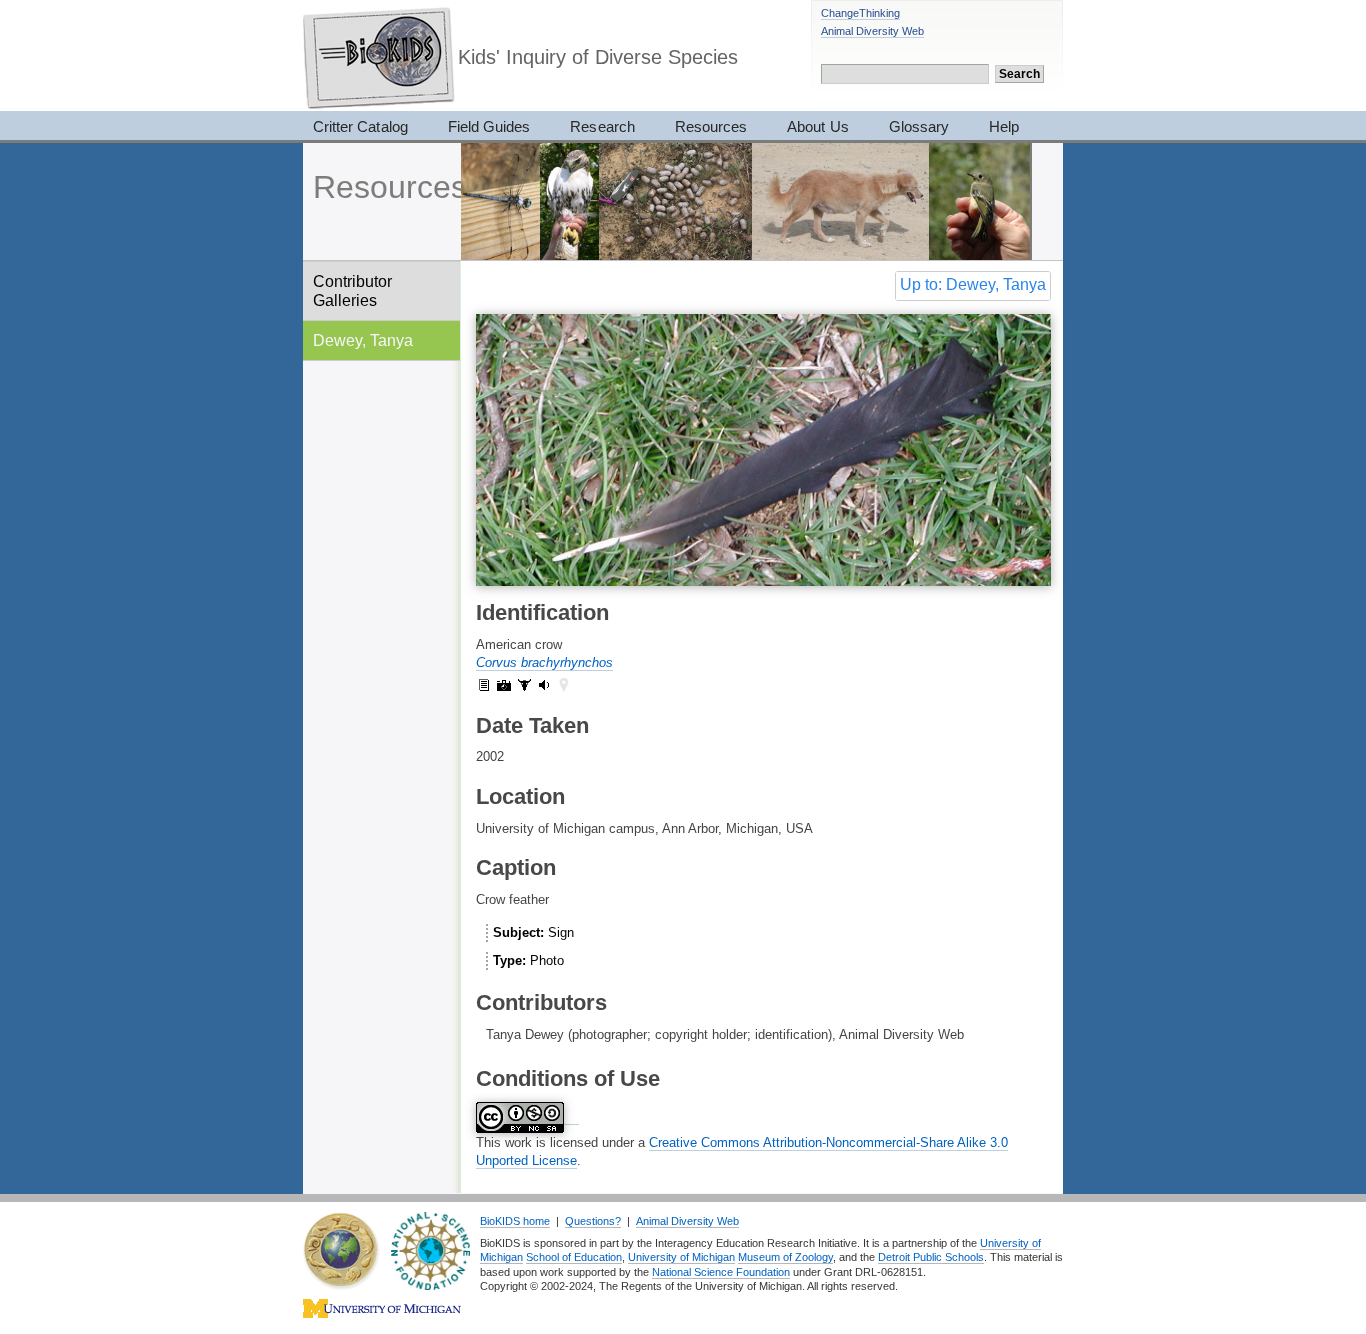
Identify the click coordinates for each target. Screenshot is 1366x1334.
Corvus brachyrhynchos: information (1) (484, 685)
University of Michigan (681, 1257)
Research (602, 126)
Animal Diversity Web (872, 31)
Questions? (593, 1221)
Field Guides (489, 126)
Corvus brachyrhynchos (544, 662)
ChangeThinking (860, 13)
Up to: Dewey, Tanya (973, 284)
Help (1004, 126)
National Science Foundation (721, 1272)
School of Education (574, 1257)
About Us (817, 126)
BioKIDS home (515, 1221)
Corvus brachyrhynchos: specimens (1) (524, 685)
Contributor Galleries (352, 290)
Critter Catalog (360, 126)
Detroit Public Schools (931, 1257)
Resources (711, 126)
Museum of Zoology (785, 1257)
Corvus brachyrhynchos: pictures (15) (504, 685)
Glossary (919, 126)
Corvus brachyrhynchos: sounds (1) (544, 685)
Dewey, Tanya (363, 340)
